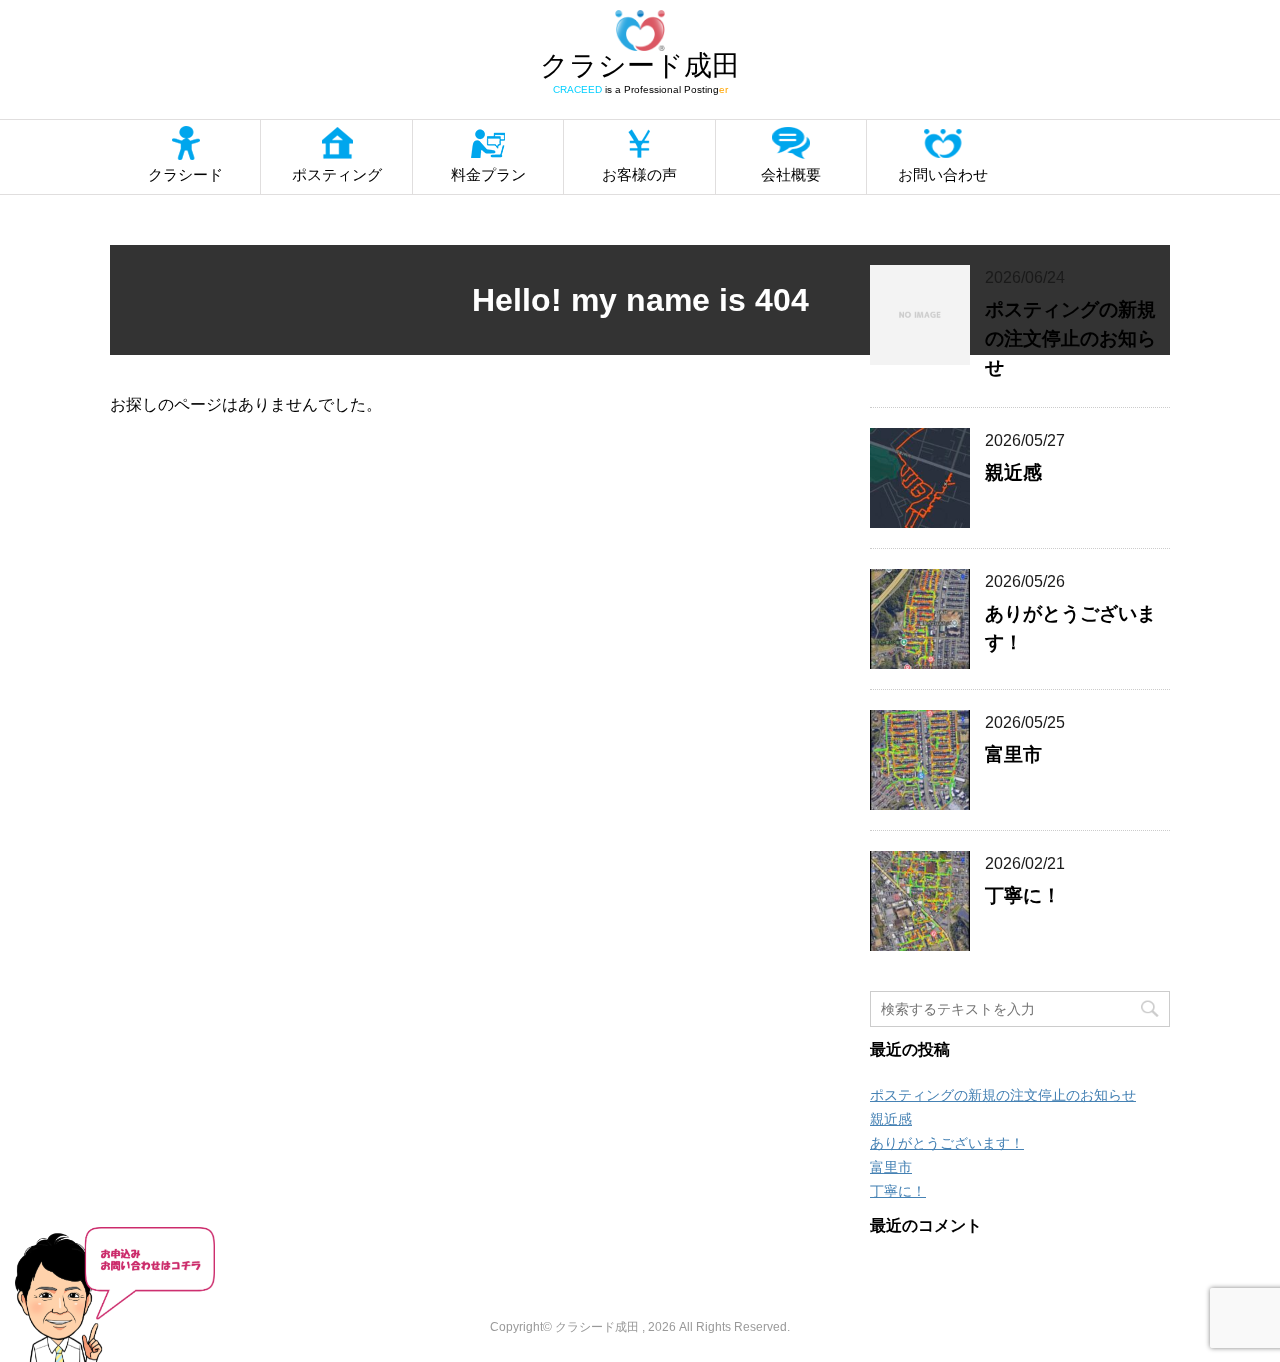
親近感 (1013, 472)
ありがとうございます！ (947, 1143)
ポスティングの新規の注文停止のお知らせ (1070, 338)
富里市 (1013, 754)
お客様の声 (639, 174)
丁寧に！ (1023, 895)
